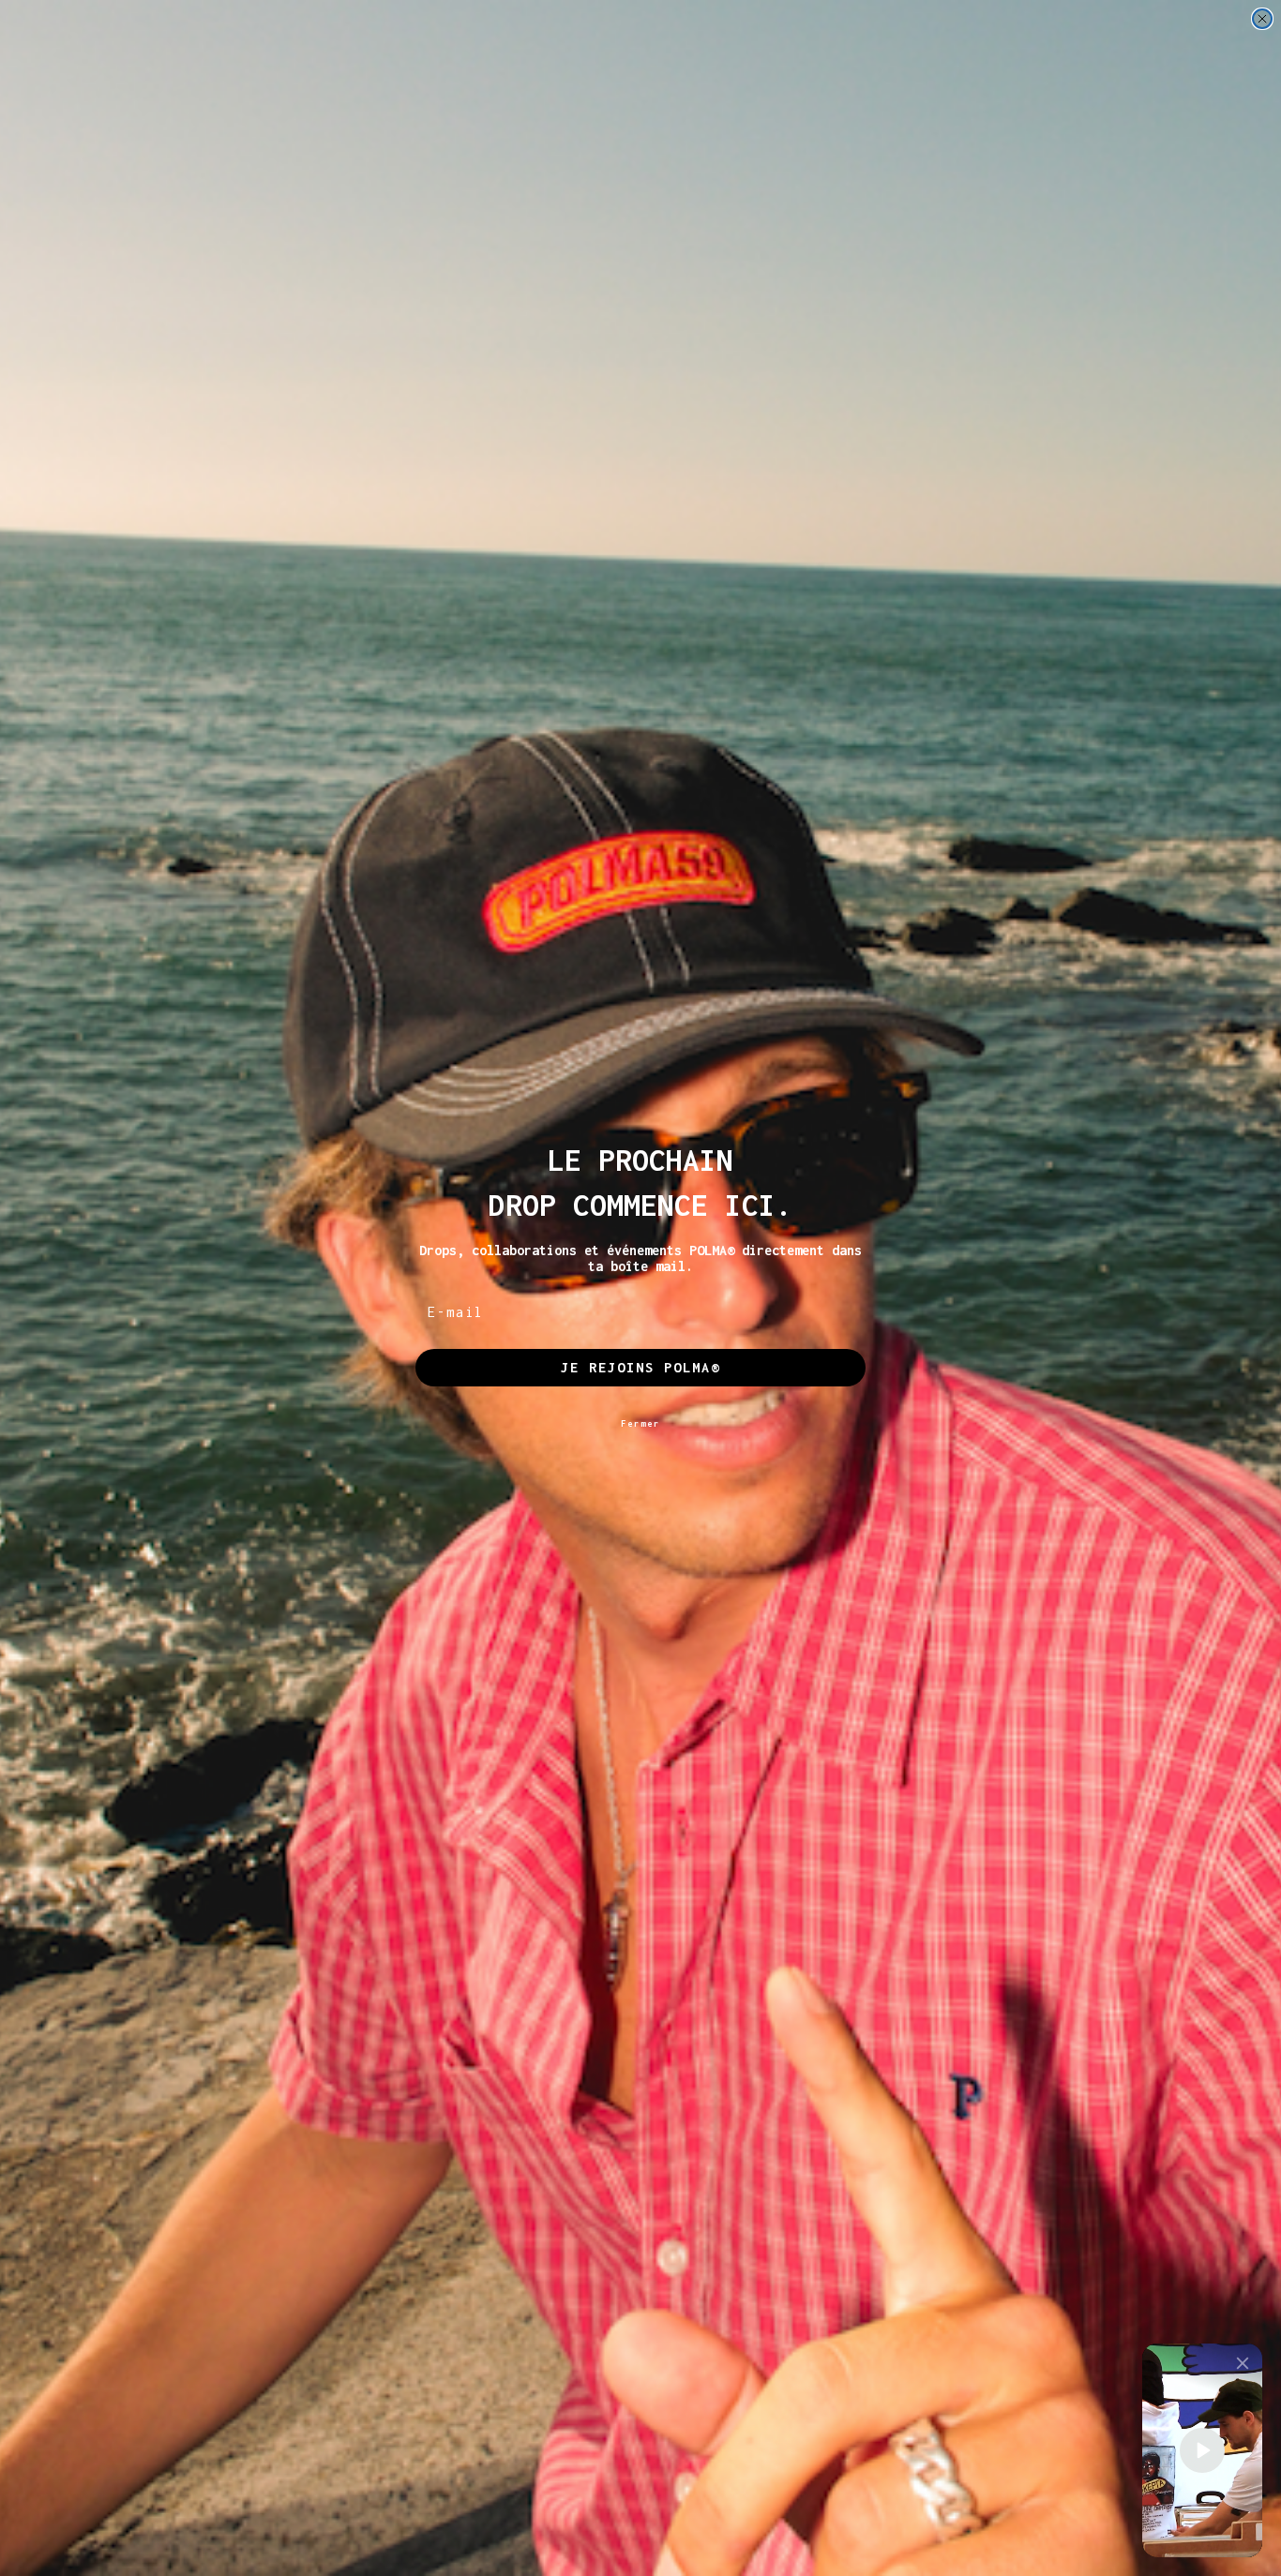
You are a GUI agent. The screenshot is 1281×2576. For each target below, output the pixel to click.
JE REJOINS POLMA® (640, 1367)
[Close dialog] (1262, 19)
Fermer (640, 1423)
